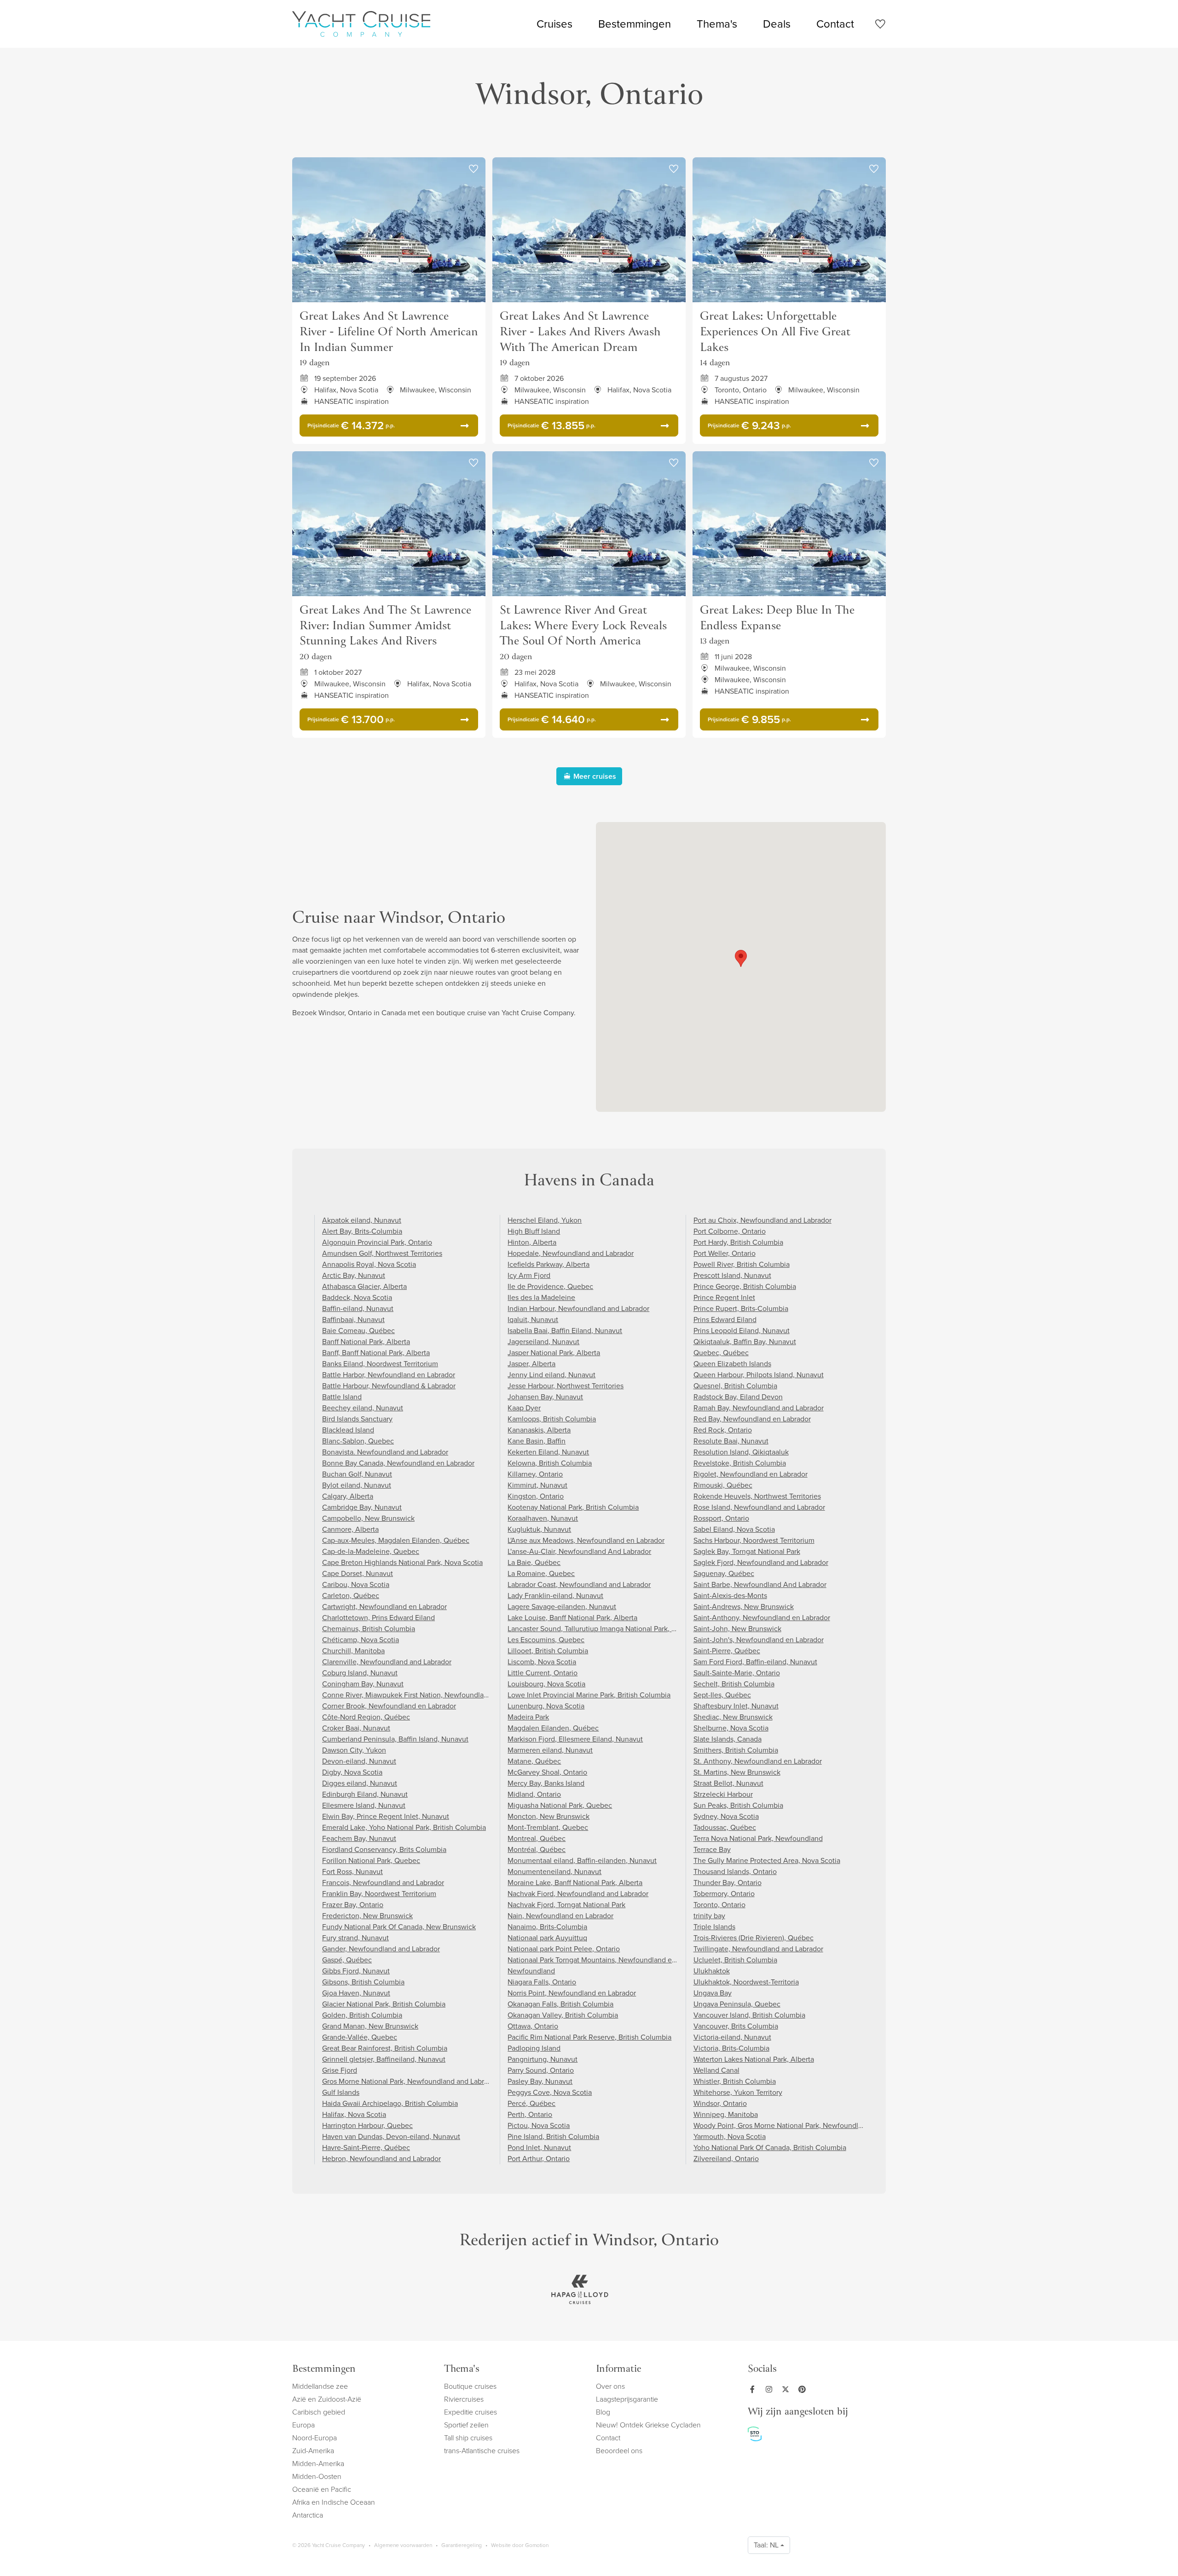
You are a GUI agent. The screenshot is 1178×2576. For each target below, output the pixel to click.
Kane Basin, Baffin (537, 1441)
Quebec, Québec (721, 1353)
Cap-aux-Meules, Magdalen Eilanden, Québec (396, 1540)
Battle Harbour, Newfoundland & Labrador (389, 1386)
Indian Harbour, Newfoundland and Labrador (578, 1308)
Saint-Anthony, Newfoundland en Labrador (762, 1618)
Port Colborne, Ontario (730, 1231)
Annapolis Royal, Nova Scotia (369, 1264)
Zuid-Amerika (313, 2451)
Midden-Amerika (318, 2464)
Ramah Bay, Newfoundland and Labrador (759, 1408)
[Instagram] (771, 2389)
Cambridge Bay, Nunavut (362, 1507)
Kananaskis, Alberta (539, 1430)
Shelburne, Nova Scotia (731, 1728)
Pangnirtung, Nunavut (543, 2059)
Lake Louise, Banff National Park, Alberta (572, 1618)
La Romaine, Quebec (541, 1573)
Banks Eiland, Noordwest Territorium (380, 1364)
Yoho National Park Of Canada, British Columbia (770, 2148)
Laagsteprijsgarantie (627, 2399)
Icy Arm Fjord (529, 1275)
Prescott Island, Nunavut (732, 1275)
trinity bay (709, 1916)
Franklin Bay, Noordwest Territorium (379, 1894)
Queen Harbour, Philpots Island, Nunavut (759, 1375)
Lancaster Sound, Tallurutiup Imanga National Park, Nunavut (603, 1629)
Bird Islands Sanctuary (357, 1419)
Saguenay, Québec (724, 1573)
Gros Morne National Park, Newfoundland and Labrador (410, 2081)
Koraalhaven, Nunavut (543, 1518)
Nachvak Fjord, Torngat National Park (566, 1905)
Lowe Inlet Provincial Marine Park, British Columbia (589, 1695)
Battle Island (342, 1397)
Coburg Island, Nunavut (360, 1673)
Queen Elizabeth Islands (732, 1364)
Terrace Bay (712, 1849)
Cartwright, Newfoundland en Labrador (384, 1607)
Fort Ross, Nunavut (352, 1872)
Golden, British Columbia (362, 2015)
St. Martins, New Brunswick (737, 1772)
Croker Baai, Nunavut (356, 1728)
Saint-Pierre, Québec (727, 1651)
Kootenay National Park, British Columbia (573, 1507)
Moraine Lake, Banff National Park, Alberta (575, 1883)
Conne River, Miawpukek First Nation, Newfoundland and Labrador (429, 1695)
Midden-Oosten (317, 2476)
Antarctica (308, 2515)
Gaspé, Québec (347, 1960)
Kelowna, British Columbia (550, 1463)
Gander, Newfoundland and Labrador (381, 1949)
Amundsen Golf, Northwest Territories (382, 1253)
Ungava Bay (713, 1993)
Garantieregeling (462, 2545)
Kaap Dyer (524, 1408)
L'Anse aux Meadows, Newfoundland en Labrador (586, 1540)
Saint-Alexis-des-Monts (730, 1596)
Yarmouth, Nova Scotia (730, 2136)
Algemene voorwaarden (403, 2545)
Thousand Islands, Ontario (735, 1872)
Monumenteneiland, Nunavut (554, 1872)
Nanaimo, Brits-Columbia (547, 1927)
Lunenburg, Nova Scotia (546, 1706)
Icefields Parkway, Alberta (549, 1264)
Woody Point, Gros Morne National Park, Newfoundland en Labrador (802, 2125)
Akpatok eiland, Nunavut (362, 1220)
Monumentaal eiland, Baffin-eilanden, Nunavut (582, 1860)
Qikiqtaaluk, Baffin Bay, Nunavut (745, 1342)
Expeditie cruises (471, 2412)
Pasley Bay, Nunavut (540, 2081)
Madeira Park (528, 1717)
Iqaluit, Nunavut (533, 1320)
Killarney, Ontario (535, 1474)
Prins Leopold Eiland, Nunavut (742, 1331)
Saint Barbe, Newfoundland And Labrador (760, 1584)
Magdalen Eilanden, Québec (553, 1728)
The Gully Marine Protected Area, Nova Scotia (767, 1860)
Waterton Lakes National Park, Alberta (754, 2059)
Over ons (610, 2386)
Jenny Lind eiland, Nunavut (551, 1375)
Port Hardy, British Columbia (738, 1242)
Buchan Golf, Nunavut (357, 1474)
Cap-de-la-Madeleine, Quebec (371, 1551)
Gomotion (537, 2545)
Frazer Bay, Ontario (353, 1905)
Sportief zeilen (466, 2425)
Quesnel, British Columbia (735, 1386)
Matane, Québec (534, 1761)
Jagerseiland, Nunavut (543, 1342)
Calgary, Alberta (348, 1496)
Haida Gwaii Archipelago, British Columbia (390, 2103)
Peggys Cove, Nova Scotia (550, 2092)
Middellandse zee (320, 2386)
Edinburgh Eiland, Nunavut (365, 1794)
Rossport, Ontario (721, 1518)
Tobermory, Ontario (724, 1894)
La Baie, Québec (534, 1562)
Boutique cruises (470, 2386)
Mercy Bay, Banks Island (546, 1783)
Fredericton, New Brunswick (367, 1916)
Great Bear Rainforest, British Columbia (385, 2048)
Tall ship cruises (468, 2438)
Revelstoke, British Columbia (740, 1463)
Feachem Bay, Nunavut (359, 1838)
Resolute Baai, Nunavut (731, 1441)
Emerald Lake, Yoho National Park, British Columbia (404, 1827)
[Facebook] (754, 2389)
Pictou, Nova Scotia (539, 2125)
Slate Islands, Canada (728, 1739)
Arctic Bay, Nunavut (354, 1275)
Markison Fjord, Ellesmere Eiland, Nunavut (575, 1739)
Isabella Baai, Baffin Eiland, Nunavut (565, 1331)
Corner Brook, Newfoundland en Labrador (389, 1706)
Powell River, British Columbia (742, 1264)
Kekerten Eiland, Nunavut (548, 1452)
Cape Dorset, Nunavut (358, 1573)
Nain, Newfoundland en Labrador (560, 1916)
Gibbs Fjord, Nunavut (356, 1971)
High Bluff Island (534, 1231)
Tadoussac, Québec (725, 1827)
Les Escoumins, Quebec (546, 1640)
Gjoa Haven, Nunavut (356, 1993)
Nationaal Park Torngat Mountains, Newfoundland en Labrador (607, 1960)
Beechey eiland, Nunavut (363, 1408)
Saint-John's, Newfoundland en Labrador (759, 1640)
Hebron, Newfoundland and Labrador (381, 2159)
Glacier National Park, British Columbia (384, 2004)
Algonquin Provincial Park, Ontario (377, 1242)
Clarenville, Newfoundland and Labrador (387, 1662)
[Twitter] (787, 2389)
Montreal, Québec (537, 1838)
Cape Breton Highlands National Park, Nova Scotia (402, 1562)
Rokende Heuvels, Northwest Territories (757, 1496)
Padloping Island (534, 2048)
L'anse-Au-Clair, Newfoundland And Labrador (579, 1551)
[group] (580, 2289)
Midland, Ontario (534, 1794)
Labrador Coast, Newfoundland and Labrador (579, 1584)
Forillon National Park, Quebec (371, 1860)
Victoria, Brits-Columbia (731, 2048)
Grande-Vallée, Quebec (360, 2037)
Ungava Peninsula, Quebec (737, 2004)
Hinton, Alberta (532, 1242)
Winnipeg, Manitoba (726, 2114)
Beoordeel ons (619, 2451)
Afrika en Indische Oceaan (334, 2502)
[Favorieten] (880, 26)
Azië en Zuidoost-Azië (327, 2399)
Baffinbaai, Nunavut (353, 1320)
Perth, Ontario (530, 2114)
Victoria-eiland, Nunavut (732, 2037)
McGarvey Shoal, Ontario (547, 1772)
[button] (741, 958)
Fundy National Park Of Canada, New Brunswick (399, 1927)
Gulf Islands (341, 2092)
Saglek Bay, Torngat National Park (747, 1551)
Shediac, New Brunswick (733, 1717)
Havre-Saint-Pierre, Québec (366, 2148)
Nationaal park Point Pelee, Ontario (564, 1949)
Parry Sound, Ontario (541, 2070)
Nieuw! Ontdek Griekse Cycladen (648, 2425)
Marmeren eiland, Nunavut (550, 1750)
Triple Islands (714, 1927)
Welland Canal (716, 2070)
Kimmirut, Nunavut (537, 1485)
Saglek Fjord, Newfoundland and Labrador (761, 1562)
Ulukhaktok (712, 1971)
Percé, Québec (531, 2103)
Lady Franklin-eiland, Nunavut (555, 1596)
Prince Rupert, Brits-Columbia (741, 1308)
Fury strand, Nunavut (355, 1938)
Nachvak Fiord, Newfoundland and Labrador (578, 1894)
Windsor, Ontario (720, 2103)
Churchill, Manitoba (353, 1651)
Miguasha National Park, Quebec (560, 1805)
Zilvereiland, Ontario (726, 2159)
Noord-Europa (315, 2438)
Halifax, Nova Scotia (354, 2114)
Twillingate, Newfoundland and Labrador (758, 1949)
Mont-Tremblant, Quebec (548, 1827)
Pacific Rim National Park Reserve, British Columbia (589, 2037)
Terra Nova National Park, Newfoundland (758, 1838)
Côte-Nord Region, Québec (366, 1717)
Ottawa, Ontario (533, 2026)
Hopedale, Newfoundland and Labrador (571, 1253)
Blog (603, 2412)
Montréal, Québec (537, 1849)
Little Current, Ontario (543, 1673)
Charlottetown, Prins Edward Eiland (378, 1618)
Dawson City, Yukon (354, 1750)
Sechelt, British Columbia (734, 1684)
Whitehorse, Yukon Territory (738, 2092)
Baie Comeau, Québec (358, 1331)
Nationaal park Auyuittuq (547, 1938)
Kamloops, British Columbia (552, 1419)
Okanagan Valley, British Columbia (563, 2015)
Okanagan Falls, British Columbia (560, 2004)
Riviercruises (464, 2399)
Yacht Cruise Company (361, 24)
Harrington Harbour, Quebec (367, 2125)
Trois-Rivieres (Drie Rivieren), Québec (754, 1938)
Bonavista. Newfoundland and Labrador (385, 1452)
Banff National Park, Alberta (366, 1342)
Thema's (717, 24)
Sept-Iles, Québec (722, 1695)
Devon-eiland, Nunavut (359, 1761)
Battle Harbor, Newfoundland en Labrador (389, 1375)
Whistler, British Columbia (735, 2081)
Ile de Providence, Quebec (550, 1286)
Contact (835, 24)
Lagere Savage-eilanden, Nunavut (562, 1607)
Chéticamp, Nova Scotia (361, 1640)
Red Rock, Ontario (723, 1430)
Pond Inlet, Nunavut (539, 2148)
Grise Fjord (340, 2070)
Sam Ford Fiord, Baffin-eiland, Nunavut (755, 1662)
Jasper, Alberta (531, 1364)
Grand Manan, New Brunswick (370, 2026)
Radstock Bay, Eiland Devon (738, 1397)
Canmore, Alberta (350, 1529)
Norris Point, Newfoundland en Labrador (572, 1993)
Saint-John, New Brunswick (737, 1629)
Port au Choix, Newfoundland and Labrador (762, 1220)
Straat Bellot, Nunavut (728, 1783)
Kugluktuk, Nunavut (539, 1529)
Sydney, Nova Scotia (726, 1816)
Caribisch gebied (319, 2412)
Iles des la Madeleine (541, 1297)
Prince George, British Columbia (745, 1286)
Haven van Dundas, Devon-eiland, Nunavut (391, 2136)
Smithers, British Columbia (736, 1750)
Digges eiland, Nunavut (360, 1783)
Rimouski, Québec (723, 1485)
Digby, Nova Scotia (352, 1772)
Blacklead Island (348, 1430)
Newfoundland (531, 1971)
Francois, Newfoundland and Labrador (383, 1883)
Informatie (618, 2370)
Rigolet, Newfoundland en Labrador (751, 1474)
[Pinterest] (804, 2389)
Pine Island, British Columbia (553, 2136)
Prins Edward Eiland (725, 1320)
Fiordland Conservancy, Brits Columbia (384, 1849)
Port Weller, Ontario (725, 1253)
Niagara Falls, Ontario (542, 1982)
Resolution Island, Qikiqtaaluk (741, 1452)
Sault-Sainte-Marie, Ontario (737, 1673)
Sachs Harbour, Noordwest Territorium (754, 1540)
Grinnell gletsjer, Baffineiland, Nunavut (384, 2059)
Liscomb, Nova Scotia (542, 1662)
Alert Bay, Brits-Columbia (362, 1231)
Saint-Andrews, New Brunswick (744, 1607)
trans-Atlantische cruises (482, 2451)
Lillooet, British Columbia (548, 1651)
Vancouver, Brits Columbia (736, 2026)
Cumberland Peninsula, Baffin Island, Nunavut (395, 1739)
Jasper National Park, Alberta (554, 1353)
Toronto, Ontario (719, 1905)
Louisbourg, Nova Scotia (546, 1684)
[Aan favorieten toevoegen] (474, 169)
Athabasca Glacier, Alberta (364, 1286)
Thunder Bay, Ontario (728, 1883)
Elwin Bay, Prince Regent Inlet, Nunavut (386, 1816)
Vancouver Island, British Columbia (749, 2015)
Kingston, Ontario (536, 1496)
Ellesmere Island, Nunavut (364, 1805)
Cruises (554, 24)
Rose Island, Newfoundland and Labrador (759, 1507)
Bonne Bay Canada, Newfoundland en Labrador (398, 1463)
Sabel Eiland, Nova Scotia (734, 1529)
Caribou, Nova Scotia (356, 1584)
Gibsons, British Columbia (363, 1982)
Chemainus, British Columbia (369, 1629)
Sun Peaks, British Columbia (738, 1805)
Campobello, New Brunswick (368, 1518)
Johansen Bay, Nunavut (545, 1397)
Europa (303, 2425)
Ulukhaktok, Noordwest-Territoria (746, 1982)
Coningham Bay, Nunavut (363, 1684)
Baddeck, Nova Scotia (357, 1297)
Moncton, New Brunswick (549, 1816)
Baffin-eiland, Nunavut (358, 1308)
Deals (777, 24)
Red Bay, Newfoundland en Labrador (752, 1419)
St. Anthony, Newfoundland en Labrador (758, 1761)
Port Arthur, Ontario (539, 2159)
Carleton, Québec (351, 1596)
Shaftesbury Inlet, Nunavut (736, 1706)
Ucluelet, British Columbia (735, 1960)
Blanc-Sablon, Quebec (358, 1441)
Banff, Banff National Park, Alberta (376, 1353)
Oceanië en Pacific (322, 2489)
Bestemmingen (635, 24)
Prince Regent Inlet (724, 1297)
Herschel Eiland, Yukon (545, 1220)
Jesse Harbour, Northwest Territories (566, 1386)
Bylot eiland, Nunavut (357, 1485)
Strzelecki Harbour (723, 1794)
